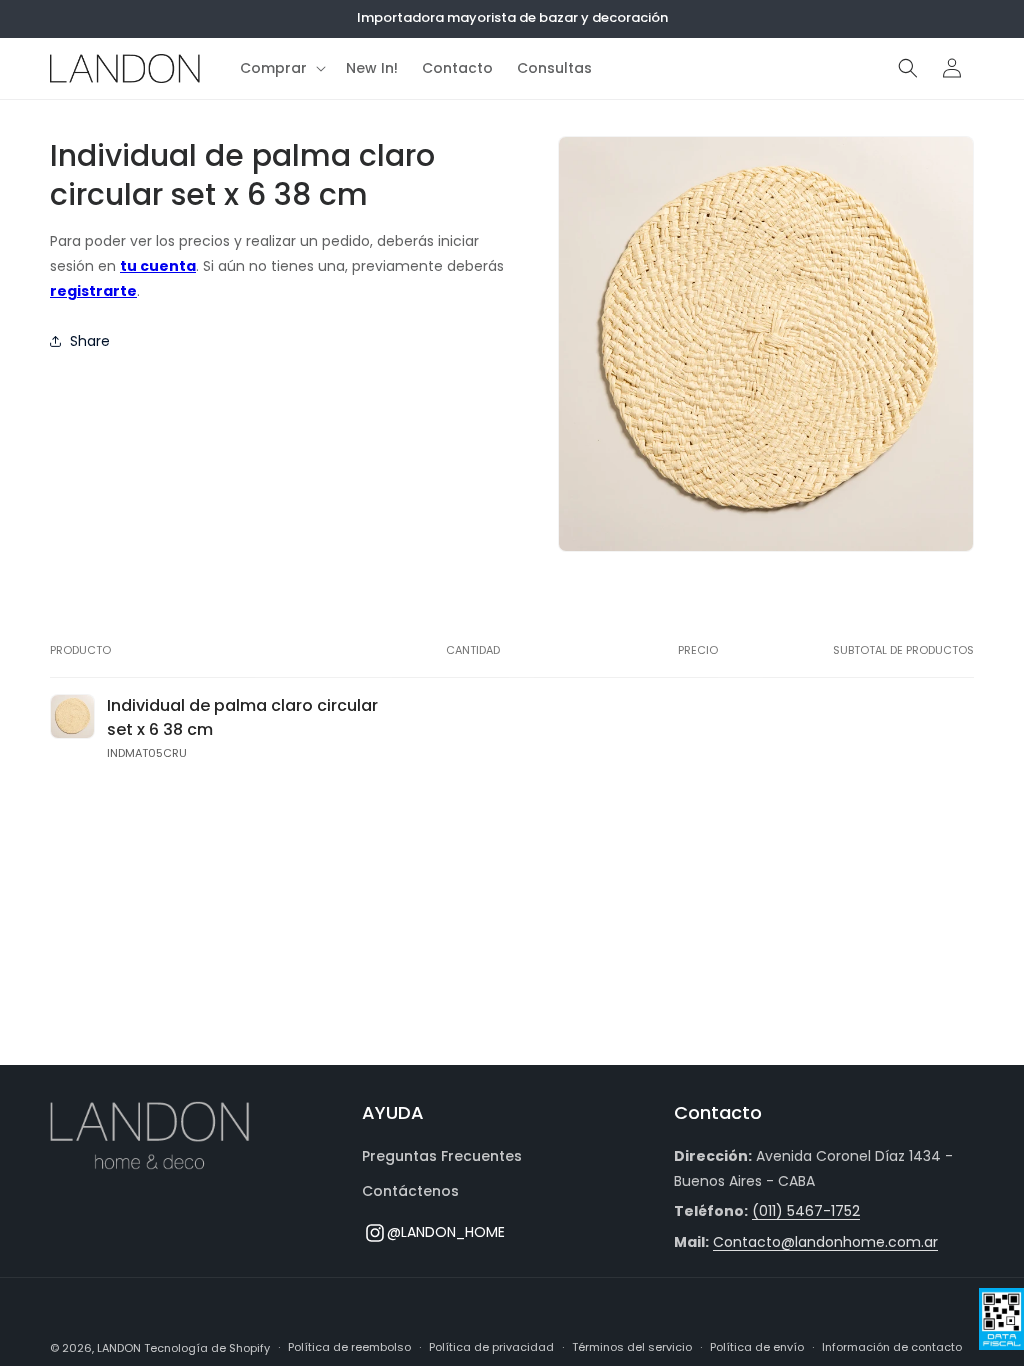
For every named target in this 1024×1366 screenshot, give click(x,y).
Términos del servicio (632, 1347)
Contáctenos (410, 1191)
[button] (281, 68)
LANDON (119, 1348)
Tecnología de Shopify (207, 1348)
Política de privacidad (491, 1347)
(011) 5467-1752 (806, 1211)
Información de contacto (892, 1347)
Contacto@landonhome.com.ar (825, 1242)
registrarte (93, 291)
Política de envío (757, 1347)
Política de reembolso (349, 1347)
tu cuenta (158, 266)
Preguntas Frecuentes (442, 1156)
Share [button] (90, 341)
